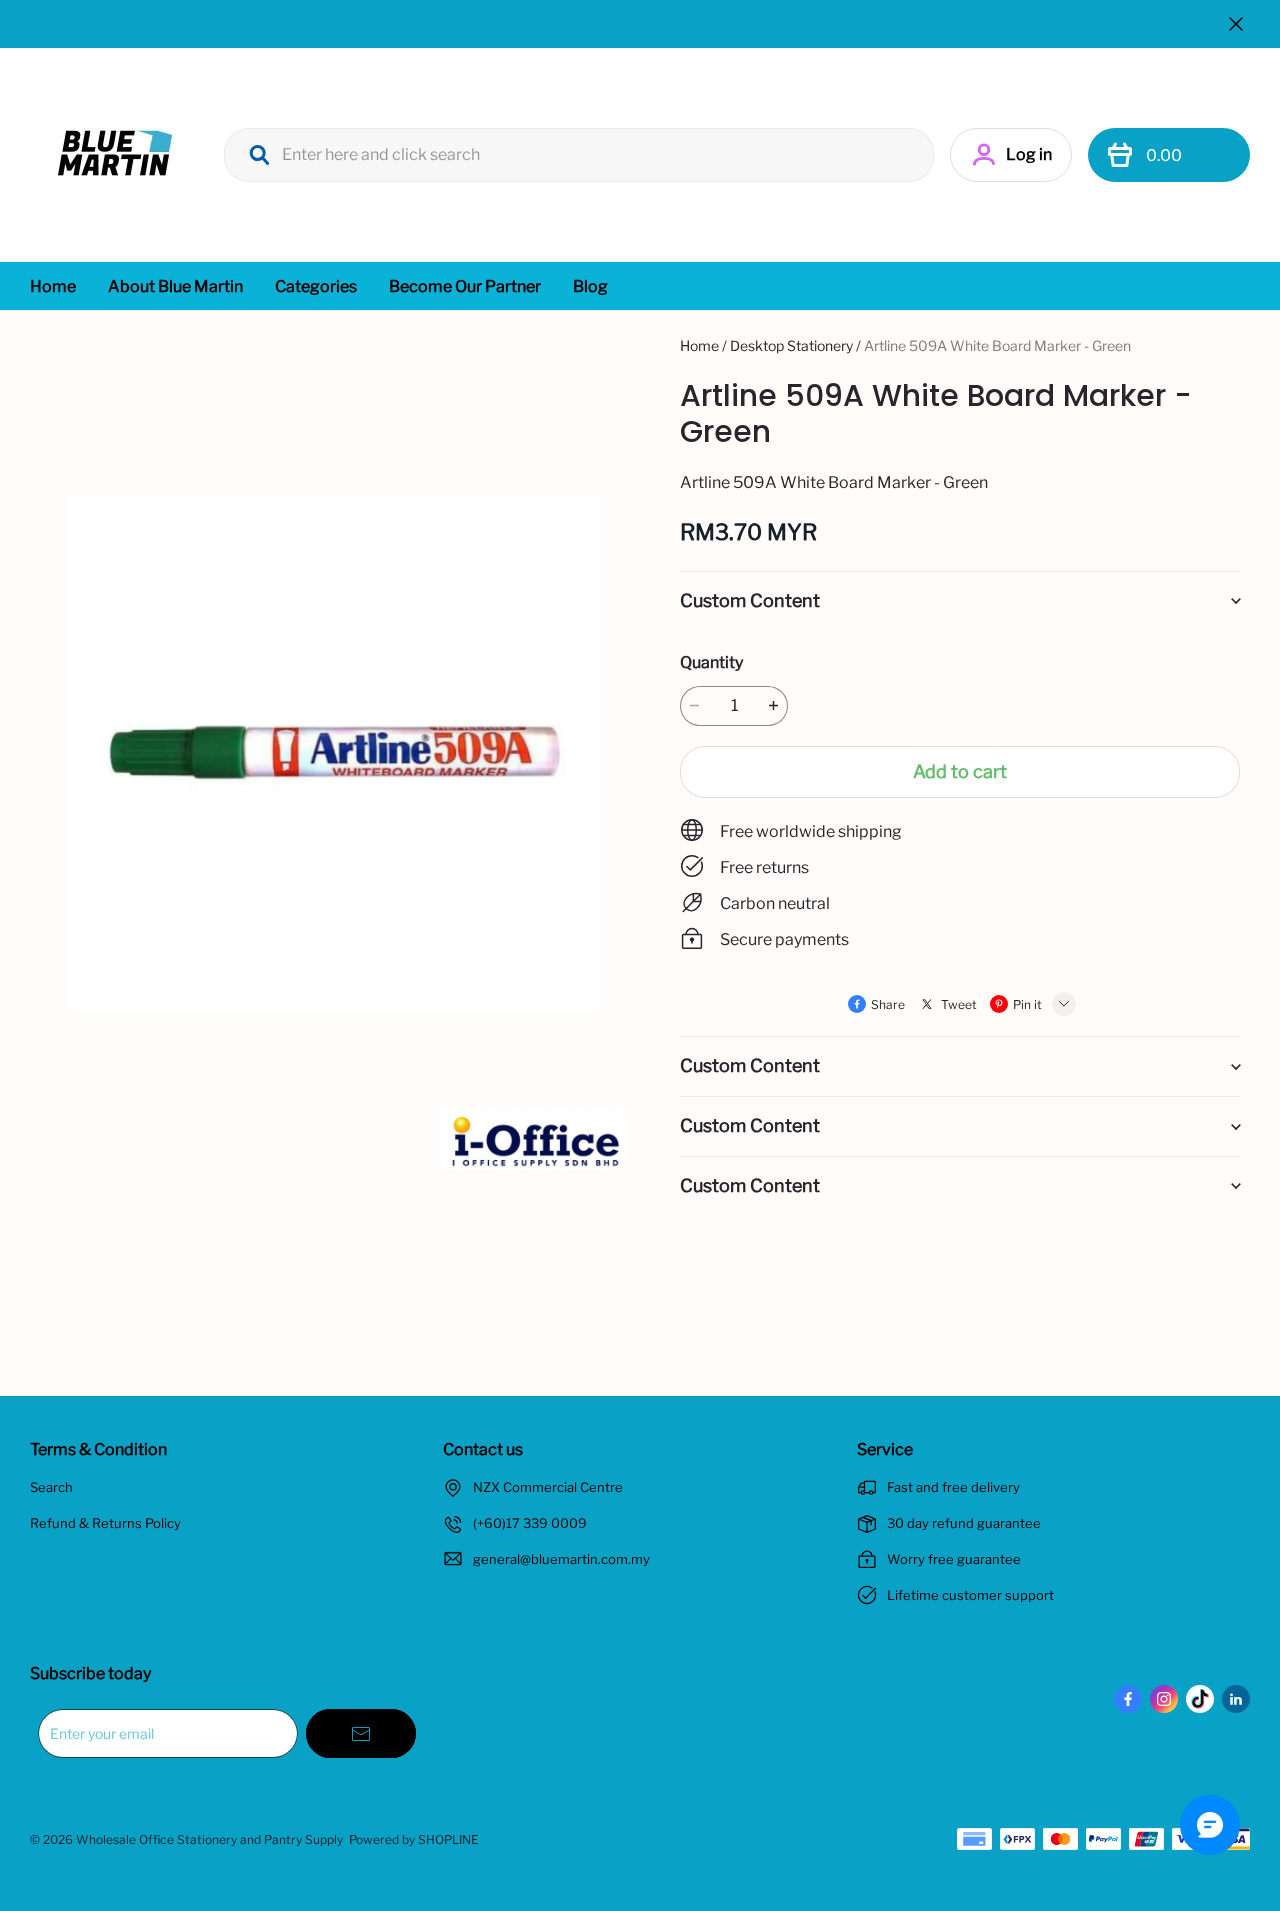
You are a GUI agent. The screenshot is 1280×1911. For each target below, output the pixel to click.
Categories (316, 286)
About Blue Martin (175, 286)
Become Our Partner (465, 286)
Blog (590, 286)
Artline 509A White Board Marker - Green (997, 345)
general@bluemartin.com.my (561, 1559)
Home (53, 286)
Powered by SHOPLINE (414, 1839)
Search (51, 1487)
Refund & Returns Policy (105, 1523)
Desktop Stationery (791, 345)
